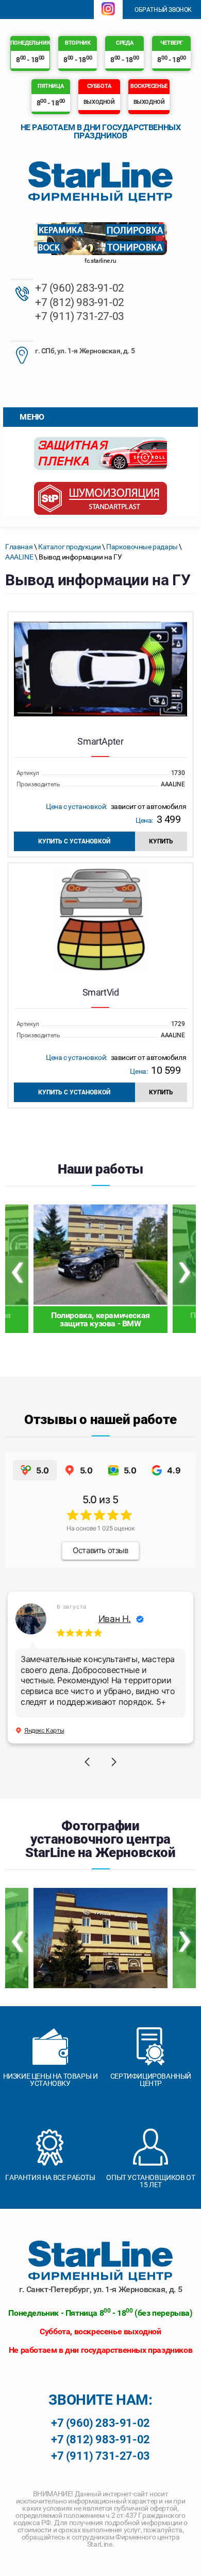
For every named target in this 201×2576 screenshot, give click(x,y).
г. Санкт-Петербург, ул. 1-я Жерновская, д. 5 (100, 2289)
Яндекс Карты (44, 1730)
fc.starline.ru (100, 261)
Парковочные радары (142, 547)
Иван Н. (115, 1619)
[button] (87, 1762)
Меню (32, 417)
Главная (19, 547)
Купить (161, 841)
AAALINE (19, 557)
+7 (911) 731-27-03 (80, 316)
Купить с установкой (74, 841)
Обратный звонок (162, 10)
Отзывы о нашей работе (100, 1419)
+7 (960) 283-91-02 (80, 288)
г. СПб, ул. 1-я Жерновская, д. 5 (85, 351)
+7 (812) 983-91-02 (80, 302)
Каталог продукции (69, 547)
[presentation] (17, 1269)
